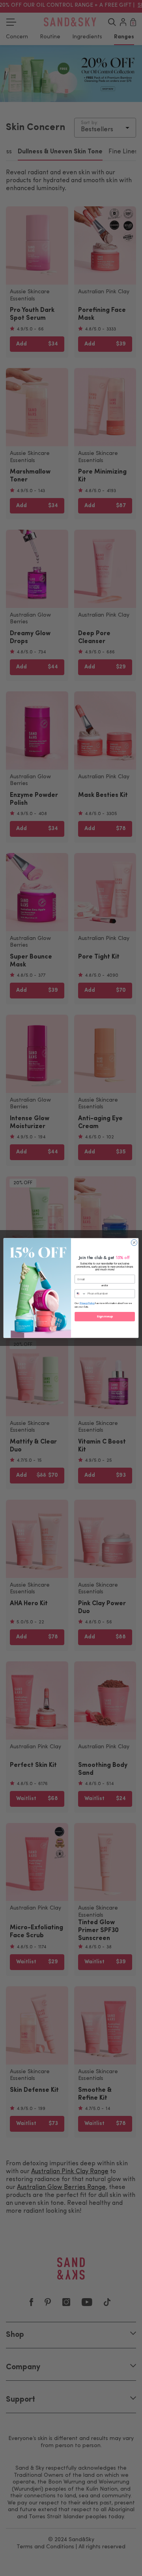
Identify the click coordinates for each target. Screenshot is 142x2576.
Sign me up (105, 1317)
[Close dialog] (134, 1243)
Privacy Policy (87, 1303)
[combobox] (80, 1294)
